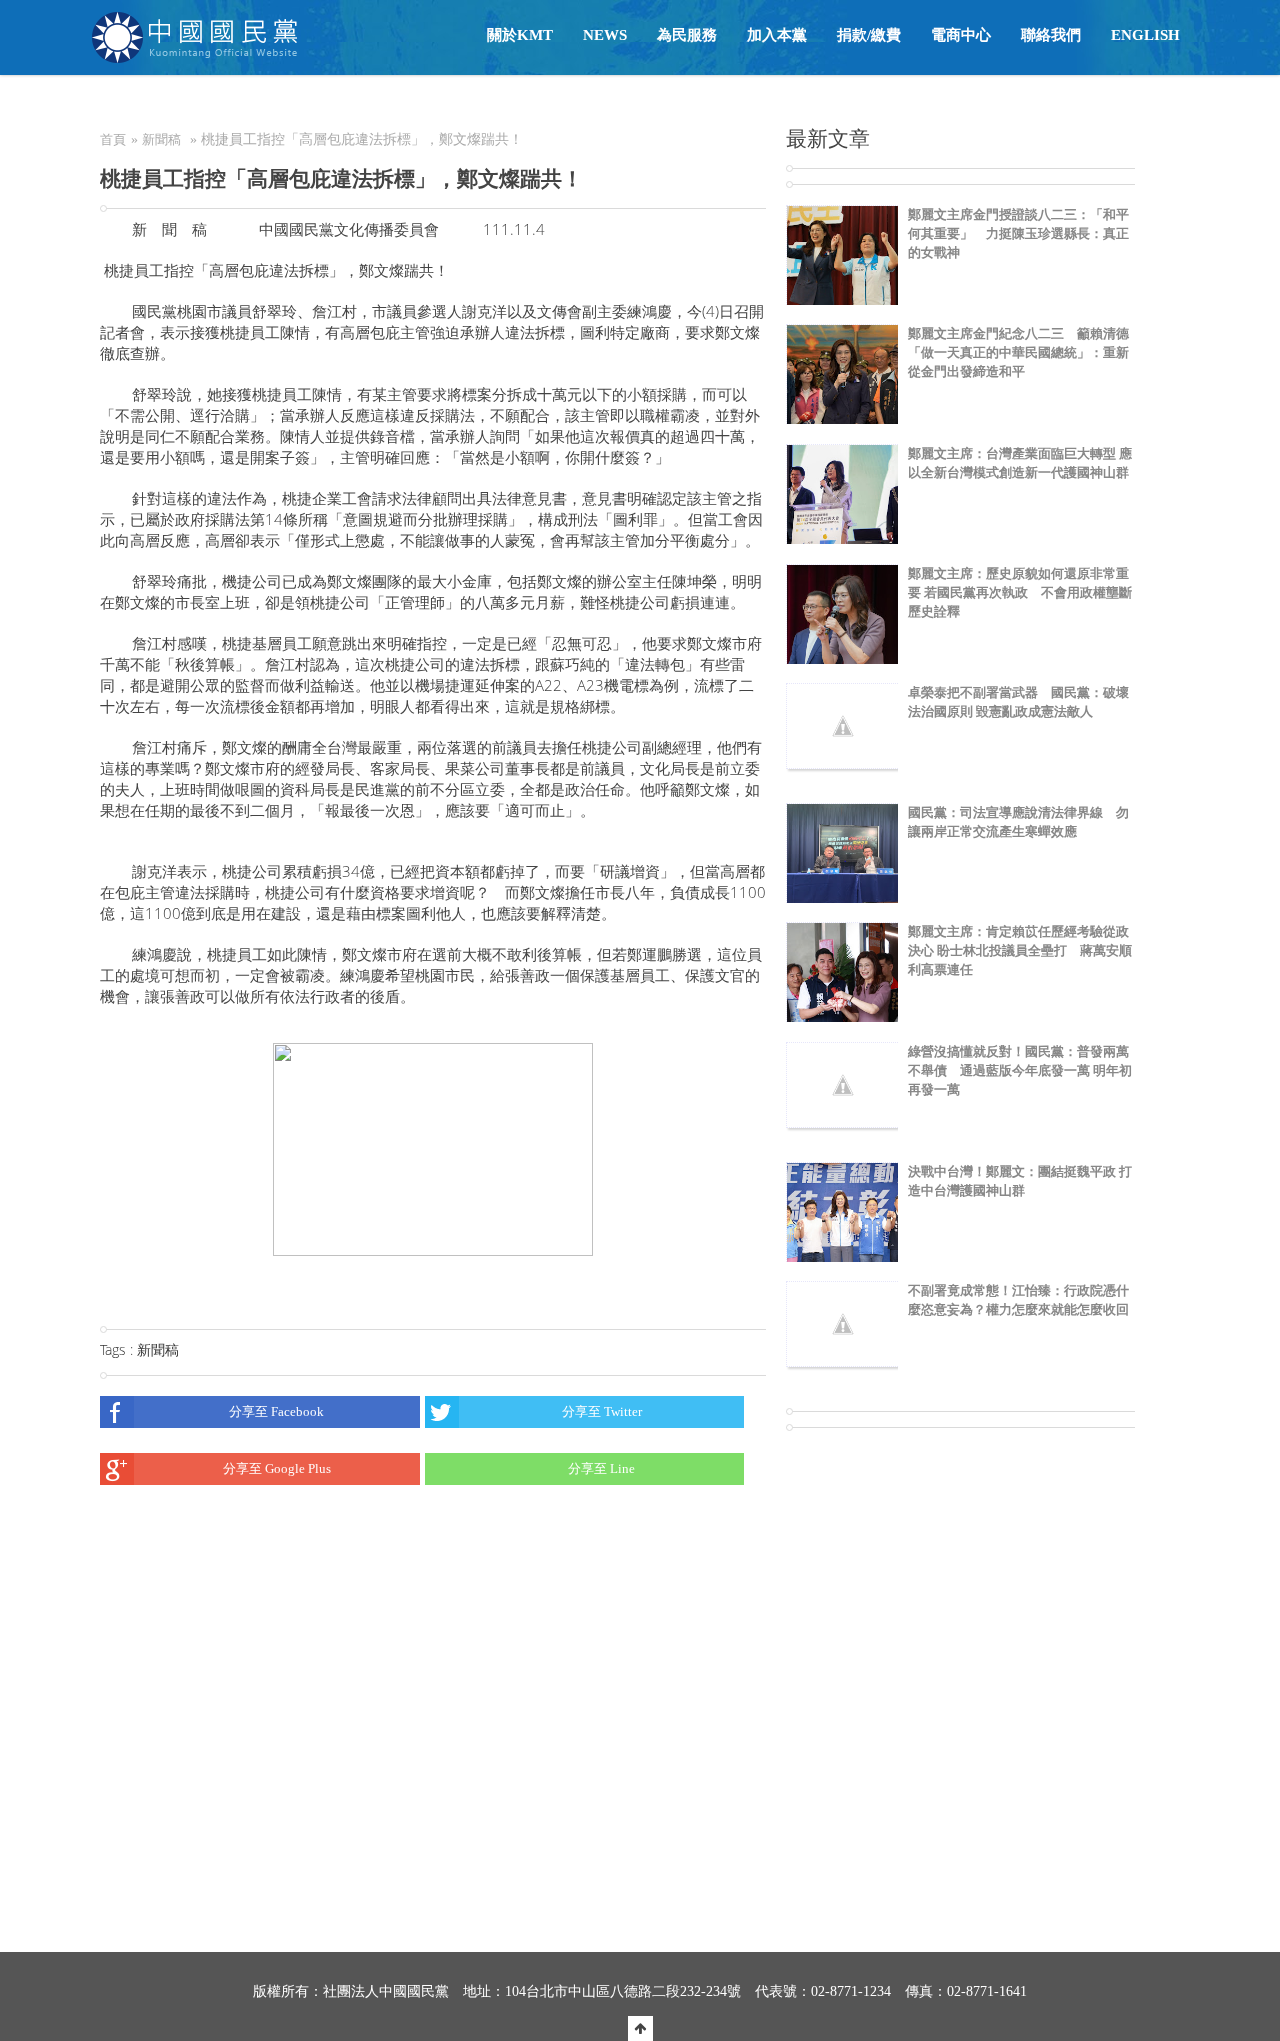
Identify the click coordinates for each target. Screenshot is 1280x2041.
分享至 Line (601, 1468)
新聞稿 (161, 139)
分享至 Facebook (276, 1411)
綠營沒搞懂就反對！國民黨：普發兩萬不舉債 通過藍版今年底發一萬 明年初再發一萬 (1020, 1070)
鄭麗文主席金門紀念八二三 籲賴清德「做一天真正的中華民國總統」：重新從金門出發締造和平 (1018, 352)
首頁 (113, 139)
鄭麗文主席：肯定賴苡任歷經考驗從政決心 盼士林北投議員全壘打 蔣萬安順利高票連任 (1020, 950)
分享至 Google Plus (277, 1468)
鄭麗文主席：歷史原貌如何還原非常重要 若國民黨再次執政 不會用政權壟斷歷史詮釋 (1020, 592)
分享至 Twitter (602, 1411)
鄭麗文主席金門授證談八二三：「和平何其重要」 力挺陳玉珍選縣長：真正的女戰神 (1018, 233)
